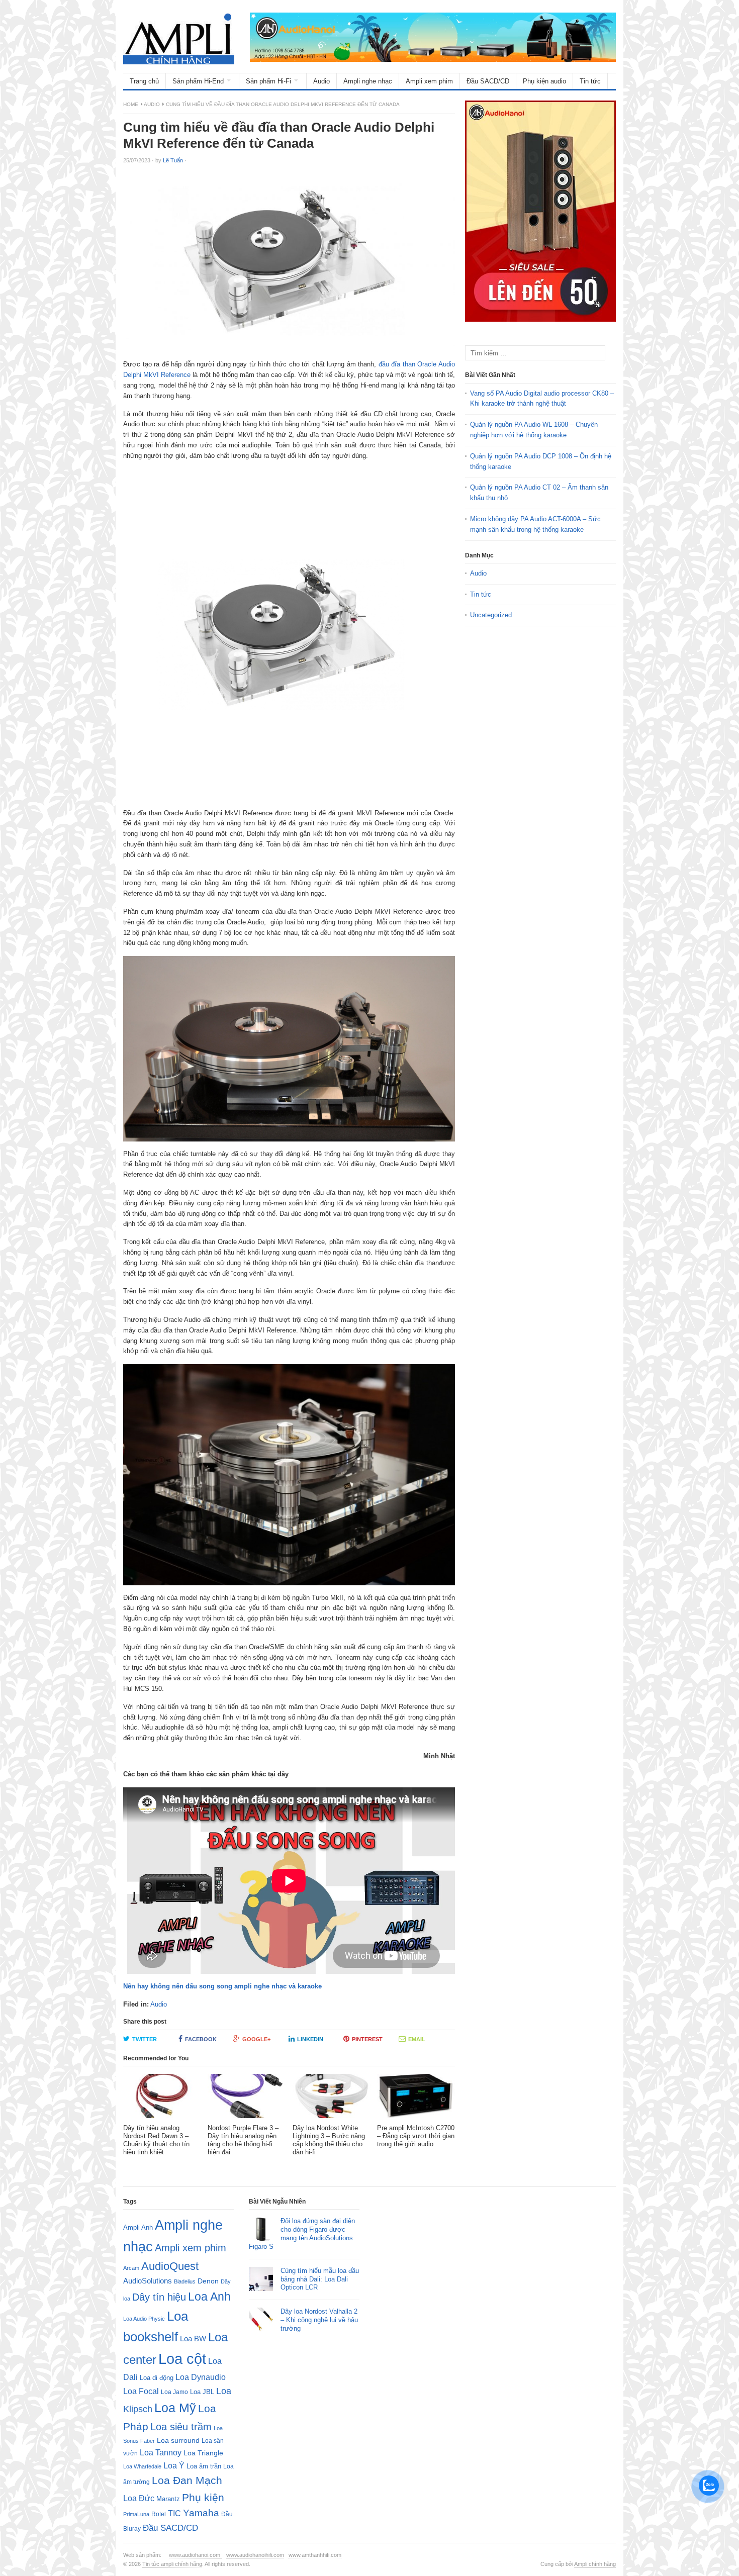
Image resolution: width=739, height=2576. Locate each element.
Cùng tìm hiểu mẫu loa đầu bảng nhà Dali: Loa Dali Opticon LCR (320, 2279)
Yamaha (201, 2513)
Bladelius (185, 2281)
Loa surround (178, 2441)
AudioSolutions (148, 2281)
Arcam (131, 2268)
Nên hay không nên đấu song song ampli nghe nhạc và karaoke (222, 1986)
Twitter (145, 2039)
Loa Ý (174, 2465)
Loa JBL (202, 2392)
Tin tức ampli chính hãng (172, 2564)
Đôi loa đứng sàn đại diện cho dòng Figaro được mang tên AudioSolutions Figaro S (302, 2234)
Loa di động (157, 2378)
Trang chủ (144, 81)
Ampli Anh (138, 2228)
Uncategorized (491, 615)
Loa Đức (139, 2498)
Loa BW (193, 2339)
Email (417, 2039)
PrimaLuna (136, 2514)
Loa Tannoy (161, 2453)
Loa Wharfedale (142, 2466)
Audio (321, 81)
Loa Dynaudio (201, 2377)
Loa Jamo (174, 2392)
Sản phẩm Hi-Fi (268, 81)
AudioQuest (170, 2266)
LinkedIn (310, 2039)
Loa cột (182, 2359)
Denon (208, 2281)
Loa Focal (141, 2391)
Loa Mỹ (175, 2408)
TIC (174, 2513)
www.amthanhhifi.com (315, 2555)
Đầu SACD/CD (488, 81)
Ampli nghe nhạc (368, 81)
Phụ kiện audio (544, 81)
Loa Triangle (203, 2453)
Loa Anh (209, 2297)
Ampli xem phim (429, 81)
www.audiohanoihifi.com (255, 2555)
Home (131, 104)
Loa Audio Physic (144, 2319)
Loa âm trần (204, 2466)
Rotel (159, 2514)
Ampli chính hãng (595, 2564)
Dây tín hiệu (159, 2297)
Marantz (168, 2499)
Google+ (256, 2039)
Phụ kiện (203, 2497)
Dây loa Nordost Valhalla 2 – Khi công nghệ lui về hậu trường (319, 2320)
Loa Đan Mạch (187, 2480)
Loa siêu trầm (181, 2427)
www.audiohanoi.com (195, 2555)
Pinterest (367, 2039)
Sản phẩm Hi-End (198, 81)
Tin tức (590, 81)
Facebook (201, 2039)
